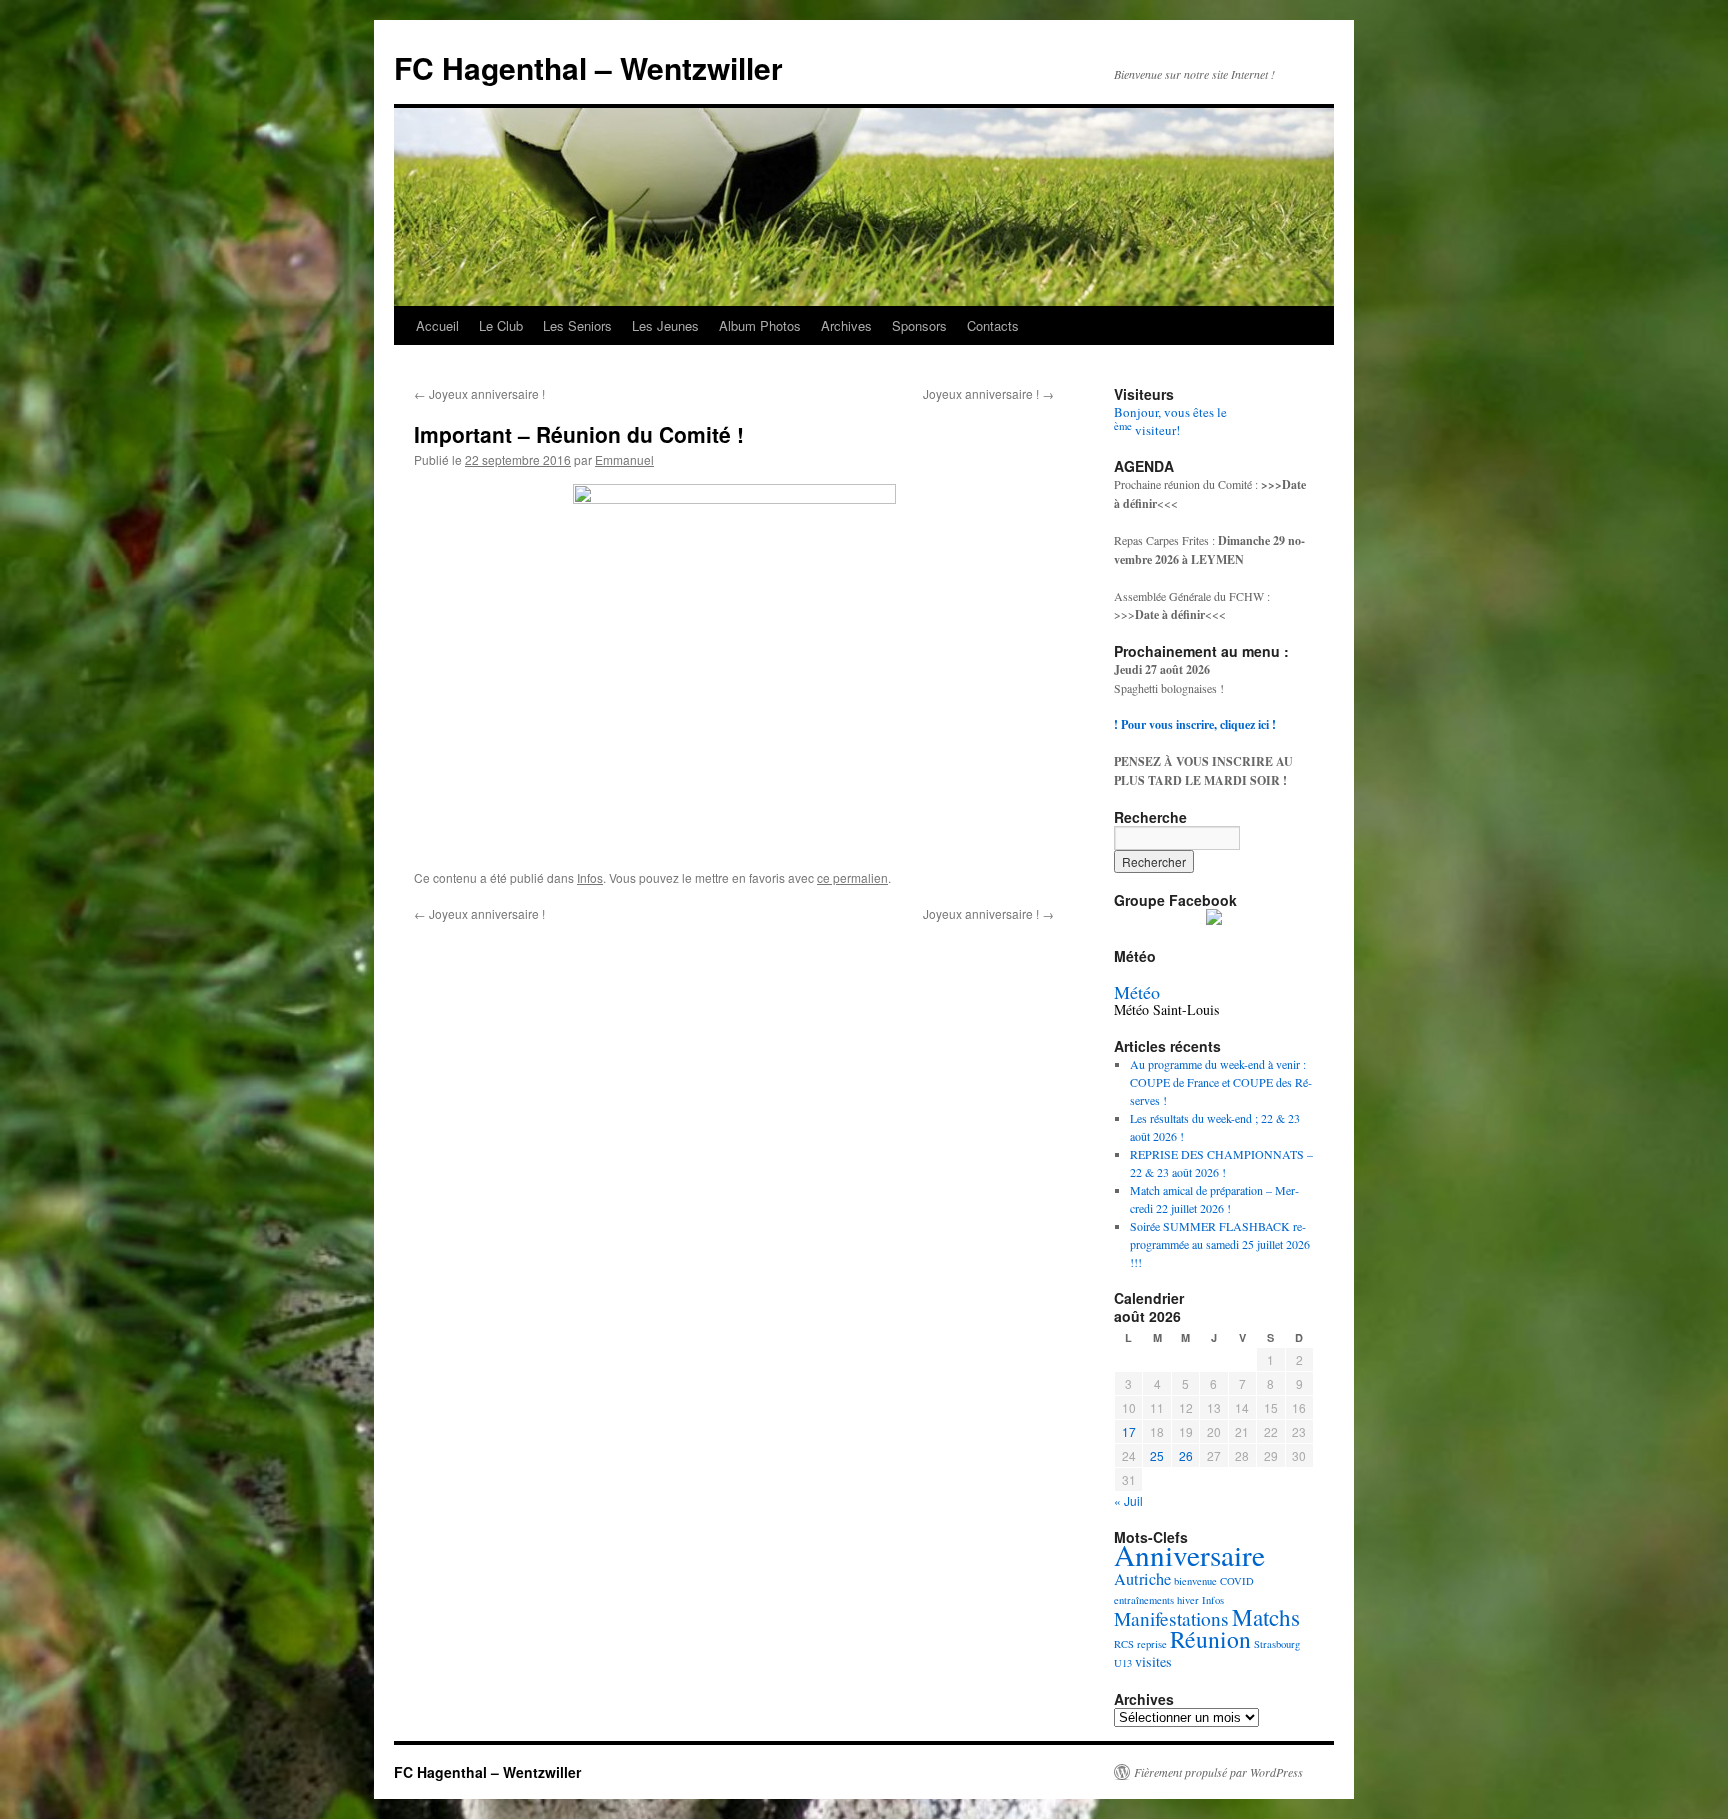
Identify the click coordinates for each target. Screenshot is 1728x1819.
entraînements (1144, 1600)
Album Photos (760, 325)
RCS (1124, 1644)
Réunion (1210, 1639)
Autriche (1142, 1579)
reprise (1152, 1644)
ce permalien (852, 877)
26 (1186, 1455)
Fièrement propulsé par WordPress (1218, 1772)
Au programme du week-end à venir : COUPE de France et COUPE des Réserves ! (1221, 1082)
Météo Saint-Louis (1166, 1009)
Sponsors (919, 325)
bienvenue (1195, 1581)
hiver (1188, 1600)
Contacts (993, 325)
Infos (590, 877)
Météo (1137, 992)
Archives (846, 325)
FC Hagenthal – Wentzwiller (588, 67)
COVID (1237, 1581)
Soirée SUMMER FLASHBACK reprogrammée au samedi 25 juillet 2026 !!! (1220, 1244)
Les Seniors (577, 325)
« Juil (1128, 1500)
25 (1157, 1455)
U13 (1123, 1663)
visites (1153, 1661)
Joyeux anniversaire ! (479, 393)
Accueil (437, 325)
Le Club (501, 325)
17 (1129, 1431)
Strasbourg (1277, 1644)
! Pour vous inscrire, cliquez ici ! (1195, 724)
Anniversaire (1189, 1554)
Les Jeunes (665, 325)
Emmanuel (624, 459)
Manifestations (1171, 1618)
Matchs (1266, 1617)
